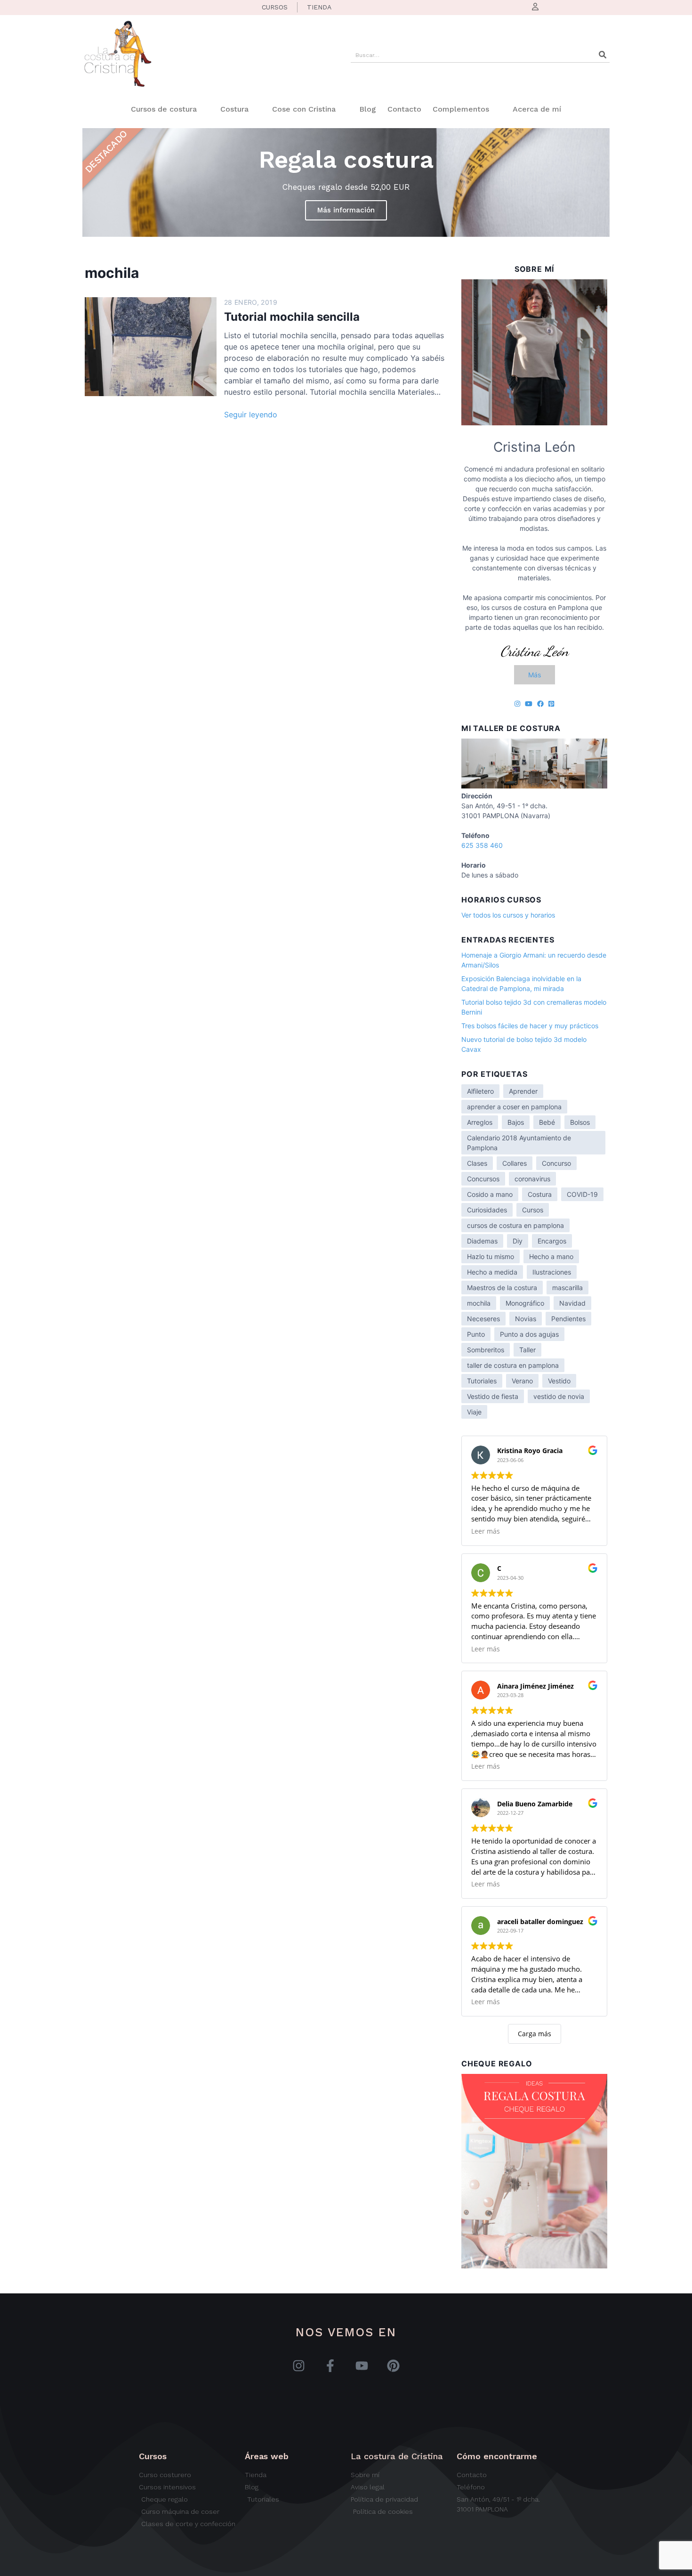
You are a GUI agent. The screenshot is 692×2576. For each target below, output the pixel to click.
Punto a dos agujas (529, 1334)
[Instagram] (299, 2366)
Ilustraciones (552, 1272)
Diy (518, 1241)
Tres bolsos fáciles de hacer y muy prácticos (530, 1026)
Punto (476, 1334)
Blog (368, 109)
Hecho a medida (492, 1272)
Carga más (535, 2034)
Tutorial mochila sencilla (292, 317)
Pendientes (568, 1319)
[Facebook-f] (330, 2366)
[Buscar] (603, 55)
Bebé (547, 1122)
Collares (515, 1163)
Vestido (559, 1381)
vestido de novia (559, 1396)
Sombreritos (486, 1350)
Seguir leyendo (251, 414)
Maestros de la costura (502, 1288)
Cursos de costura (164, 109)
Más (535, 675)
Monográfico (525, 1303)
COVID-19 (582, 1194)
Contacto (404, 109)
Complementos (461, 109)
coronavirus (532, 1179)
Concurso (556, 1163)
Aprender (523, 1091)
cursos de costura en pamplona (515, 1225)
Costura (234, 109)
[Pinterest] (393, 2366)
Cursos (533, 1210)
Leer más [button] (486, 1531)
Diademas (482, 1241)
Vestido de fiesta (493, 1396)
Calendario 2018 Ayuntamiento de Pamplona (519, 1143)
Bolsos (580, 1122)
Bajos (516, 1122)
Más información (346, 210)
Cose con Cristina (304, 109)
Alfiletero (480, 1091)
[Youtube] (362, 2366)
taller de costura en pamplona (513, 1365)
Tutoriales (482, 1381)
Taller (527, 1350)
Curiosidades (487, 1210)
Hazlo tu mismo (491, 1256)
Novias (526, 1319)
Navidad (572, 1303)
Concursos (483, 1179)
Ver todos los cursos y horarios (508, 915)
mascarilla (567, 1288)
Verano (522, 1381)
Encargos (552, 1241)
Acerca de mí (537, 109)
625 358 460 (482, 845)
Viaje (474, 1412)
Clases (477, 1163)
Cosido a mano (490, 1194)
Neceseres (483, 1319)
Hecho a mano (551, 1256)
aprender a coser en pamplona (514, 1107)
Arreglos (480, 1122)
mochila (479, 1303)
